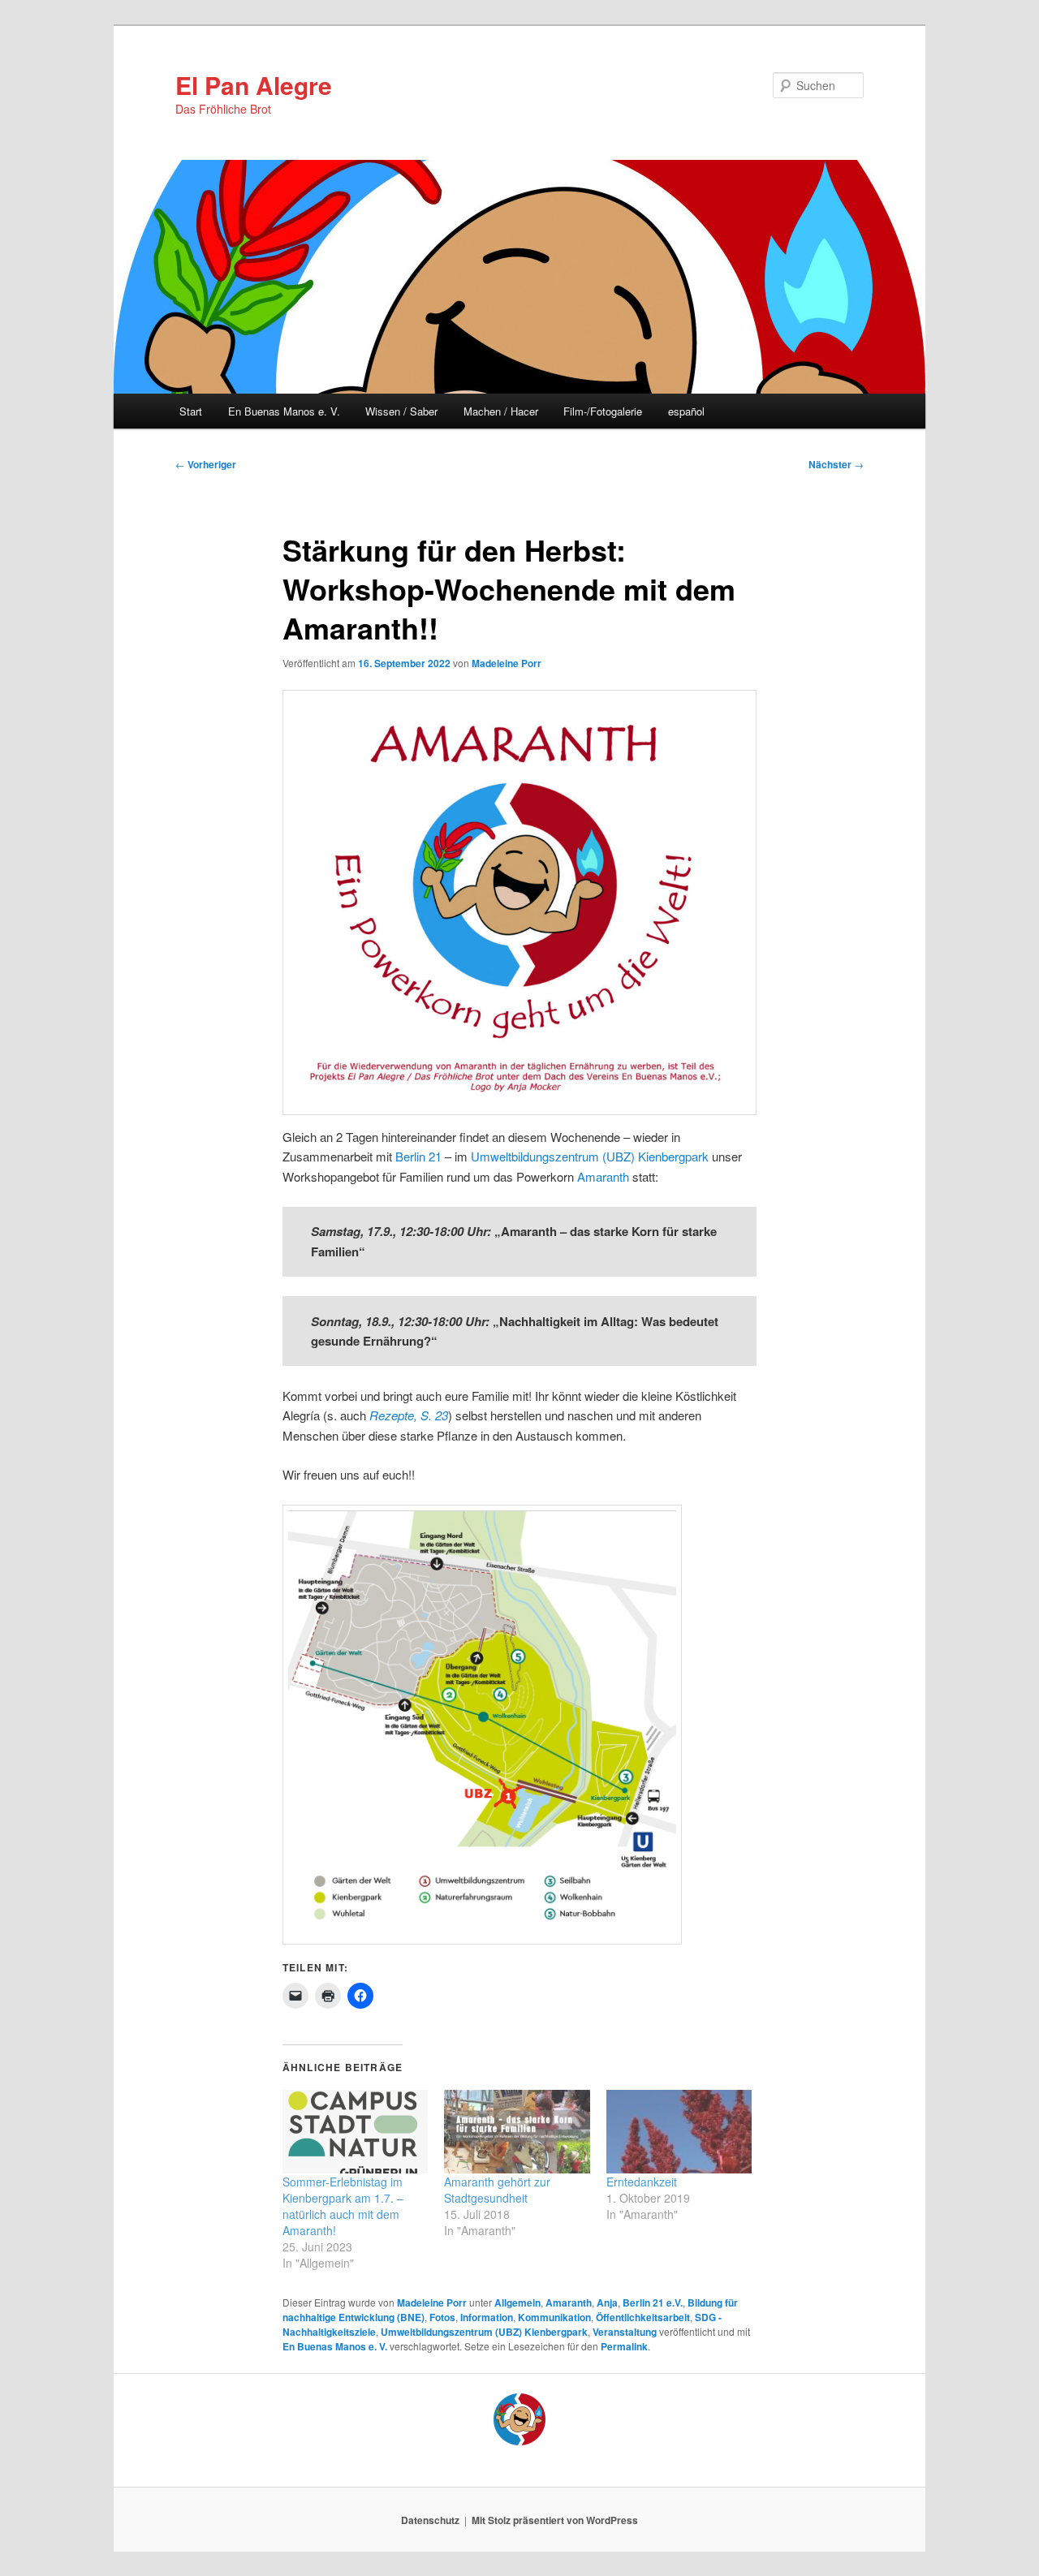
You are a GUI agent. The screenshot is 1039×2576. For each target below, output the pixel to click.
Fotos (442, 2317)
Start (191, 411)
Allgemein (517, 2302)
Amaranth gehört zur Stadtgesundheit (497, 2190)
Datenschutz (430, 2520)
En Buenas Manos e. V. (284, 411)
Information (487, 2317)
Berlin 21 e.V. (653, 2302)
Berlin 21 (418, 1156)
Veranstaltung (625, 2332)
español (686, 411)
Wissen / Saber (401, 411)
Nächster (836, 464)
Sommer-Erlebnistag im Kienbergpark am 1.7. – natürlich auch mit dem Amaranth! (343, 2206)
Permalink (624, 2346)
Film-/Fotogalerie (603, 411)
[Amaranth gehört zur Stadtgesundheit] (517, 2132)
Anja (607, 2302)
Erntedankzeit (642, 2182)
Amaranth (603, 1176)
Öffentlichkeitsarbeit (643, 2317)
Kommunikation (554, 2317)
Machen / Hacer (501, 411)
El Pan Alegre (254, 85)
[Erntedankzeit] (679, 2132)
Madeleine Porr (507, 663)
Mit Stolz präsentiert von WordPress (555, 2520)
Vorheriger (206, 464)
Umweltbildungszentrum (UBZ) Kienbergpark (590, 1156)
